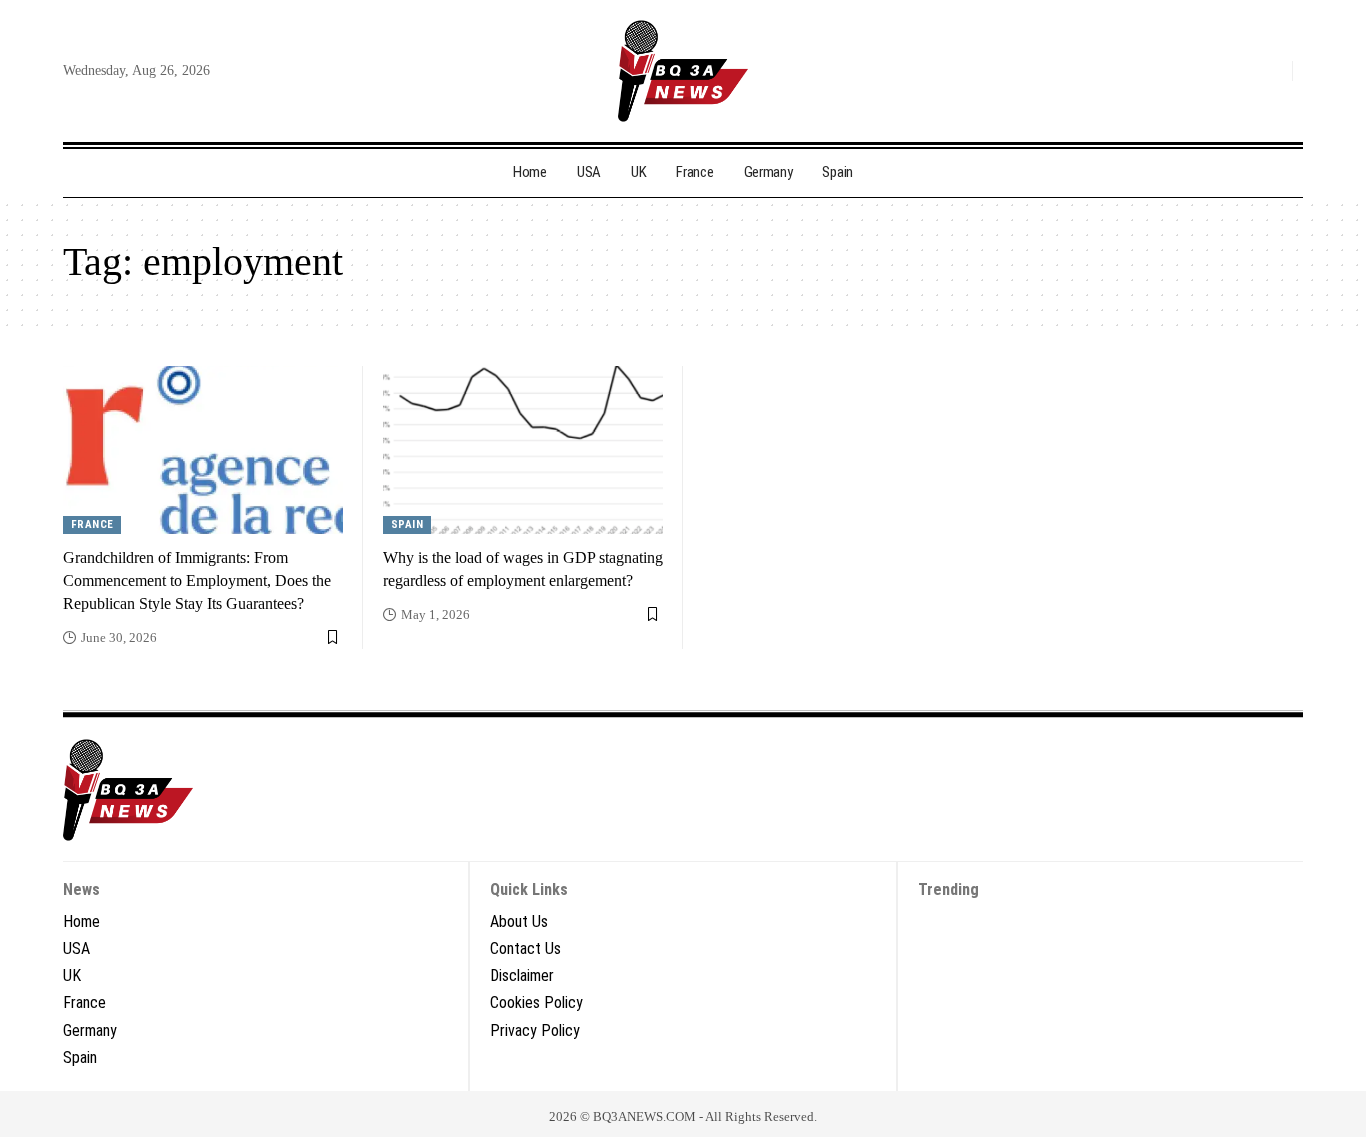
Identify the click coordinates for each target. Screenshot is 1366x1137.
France (92, 524)
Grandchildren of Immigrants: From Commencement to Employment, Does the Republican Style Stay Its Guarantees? (197, 580)
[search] (1272, 71)
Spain (407, 524)
